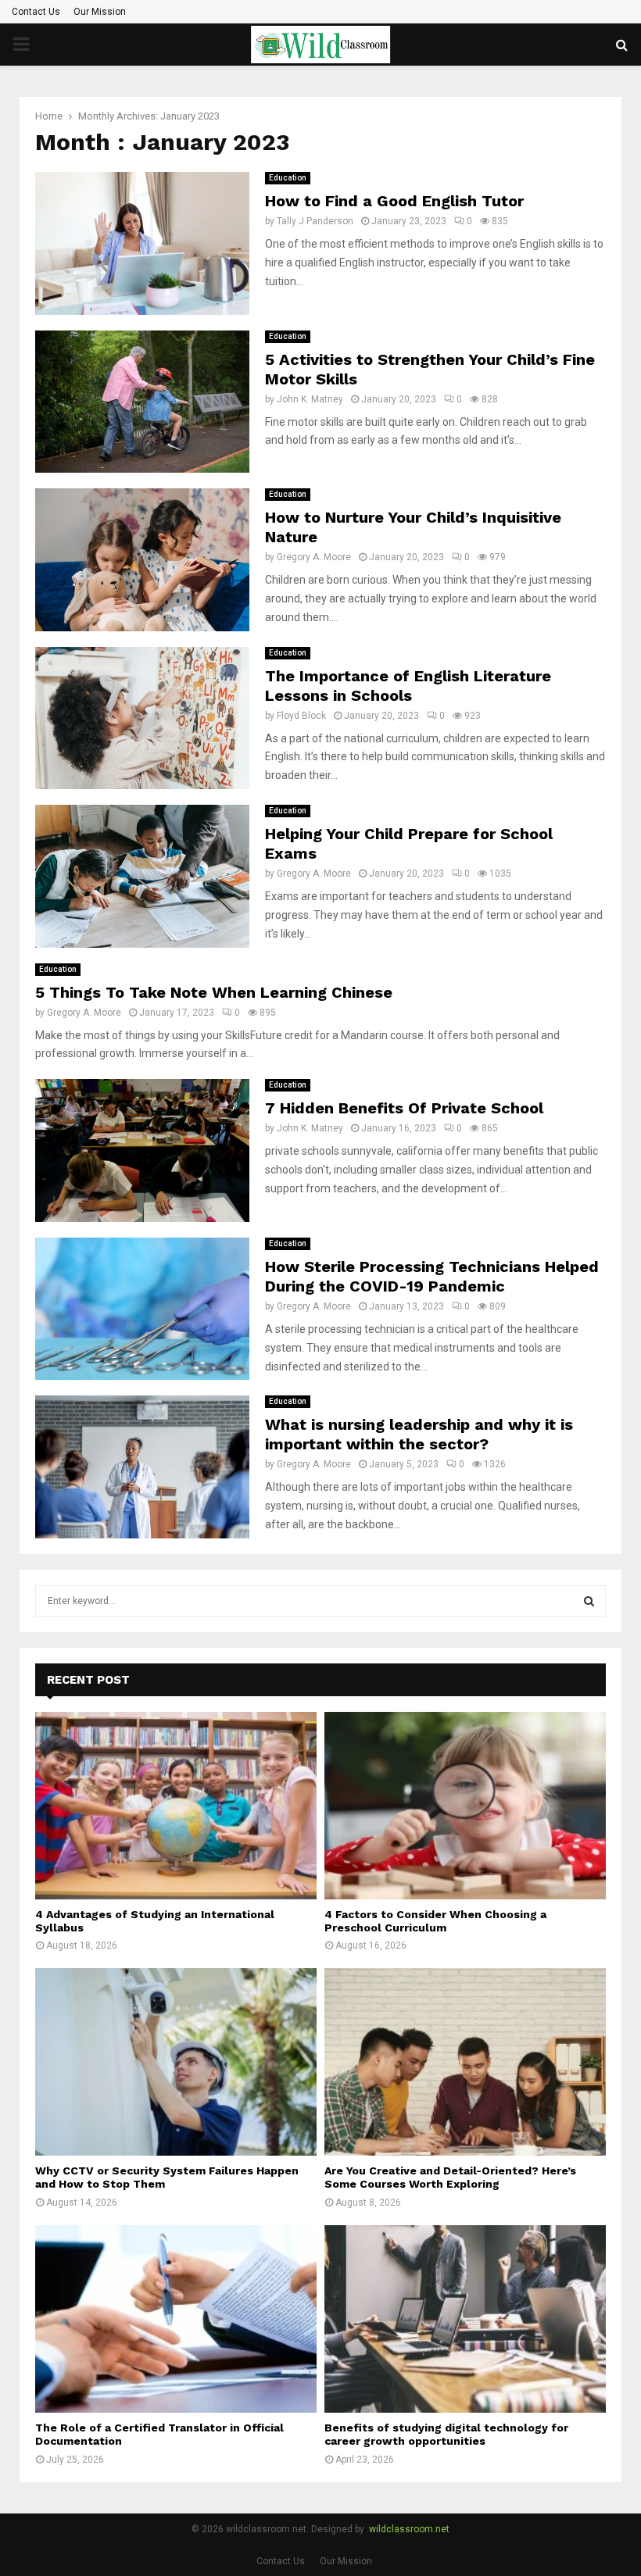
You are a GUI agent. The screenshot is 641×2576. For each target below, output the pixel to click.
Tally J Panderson (315, 221)
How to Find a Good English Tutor (394, 201)
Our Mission (100, 12)
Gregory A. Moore (314, 557)
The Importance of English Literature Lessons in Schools (408, 686)
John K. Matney (310, 399)
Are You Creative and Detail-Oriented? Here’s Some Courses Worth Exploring (450, 2177)
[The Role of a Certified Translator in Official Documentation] (176, 2319)
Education (288, 178)
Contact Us (36, 12)
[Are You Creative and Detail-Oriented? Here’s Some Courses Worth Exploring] (465, 2062)
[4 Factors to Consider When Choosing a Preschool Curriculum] (465, 1806)
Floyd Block (301, 716)
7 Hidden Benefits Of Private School (404, 1108)
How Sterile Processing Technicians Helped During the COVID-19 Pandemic (432, 1276)
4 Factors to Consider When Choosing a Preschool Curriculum (435, 1921)
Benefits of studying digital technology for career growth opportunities (446, 2434)
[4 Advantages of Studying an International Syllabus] (176, 1806)
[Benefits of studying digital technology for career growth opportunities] (465, 2319)
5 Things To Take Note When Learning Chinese (214, 992)
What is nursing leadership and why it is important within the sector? (419, 1434)
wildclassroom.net (409, 2529)
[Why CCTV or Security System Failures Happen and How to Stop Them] (176, 2062)
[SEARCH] (589, 1601)
